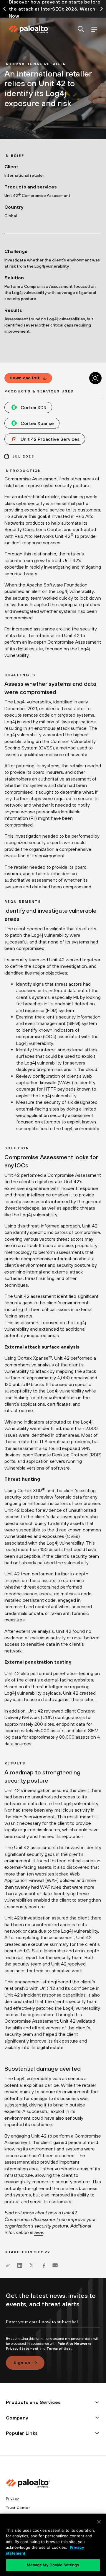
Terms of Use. (59, 2349)
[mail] (55, 2265)
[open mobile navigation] (94, 29)
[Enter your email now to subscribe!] (53, 2327)
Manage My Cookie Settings (53, 2565)
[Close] (99, 2522)
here (39, 2233)
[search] (81, 29)
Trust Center (18, 2508)
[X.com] (32, 2265)
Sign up (22, 2363)
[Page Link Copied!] (8, 2265)
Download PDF (25, 378)
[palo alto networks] (29, 29)
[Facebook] (43, 2265)
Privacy (12, 2499)
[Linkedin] (20, 2265)
